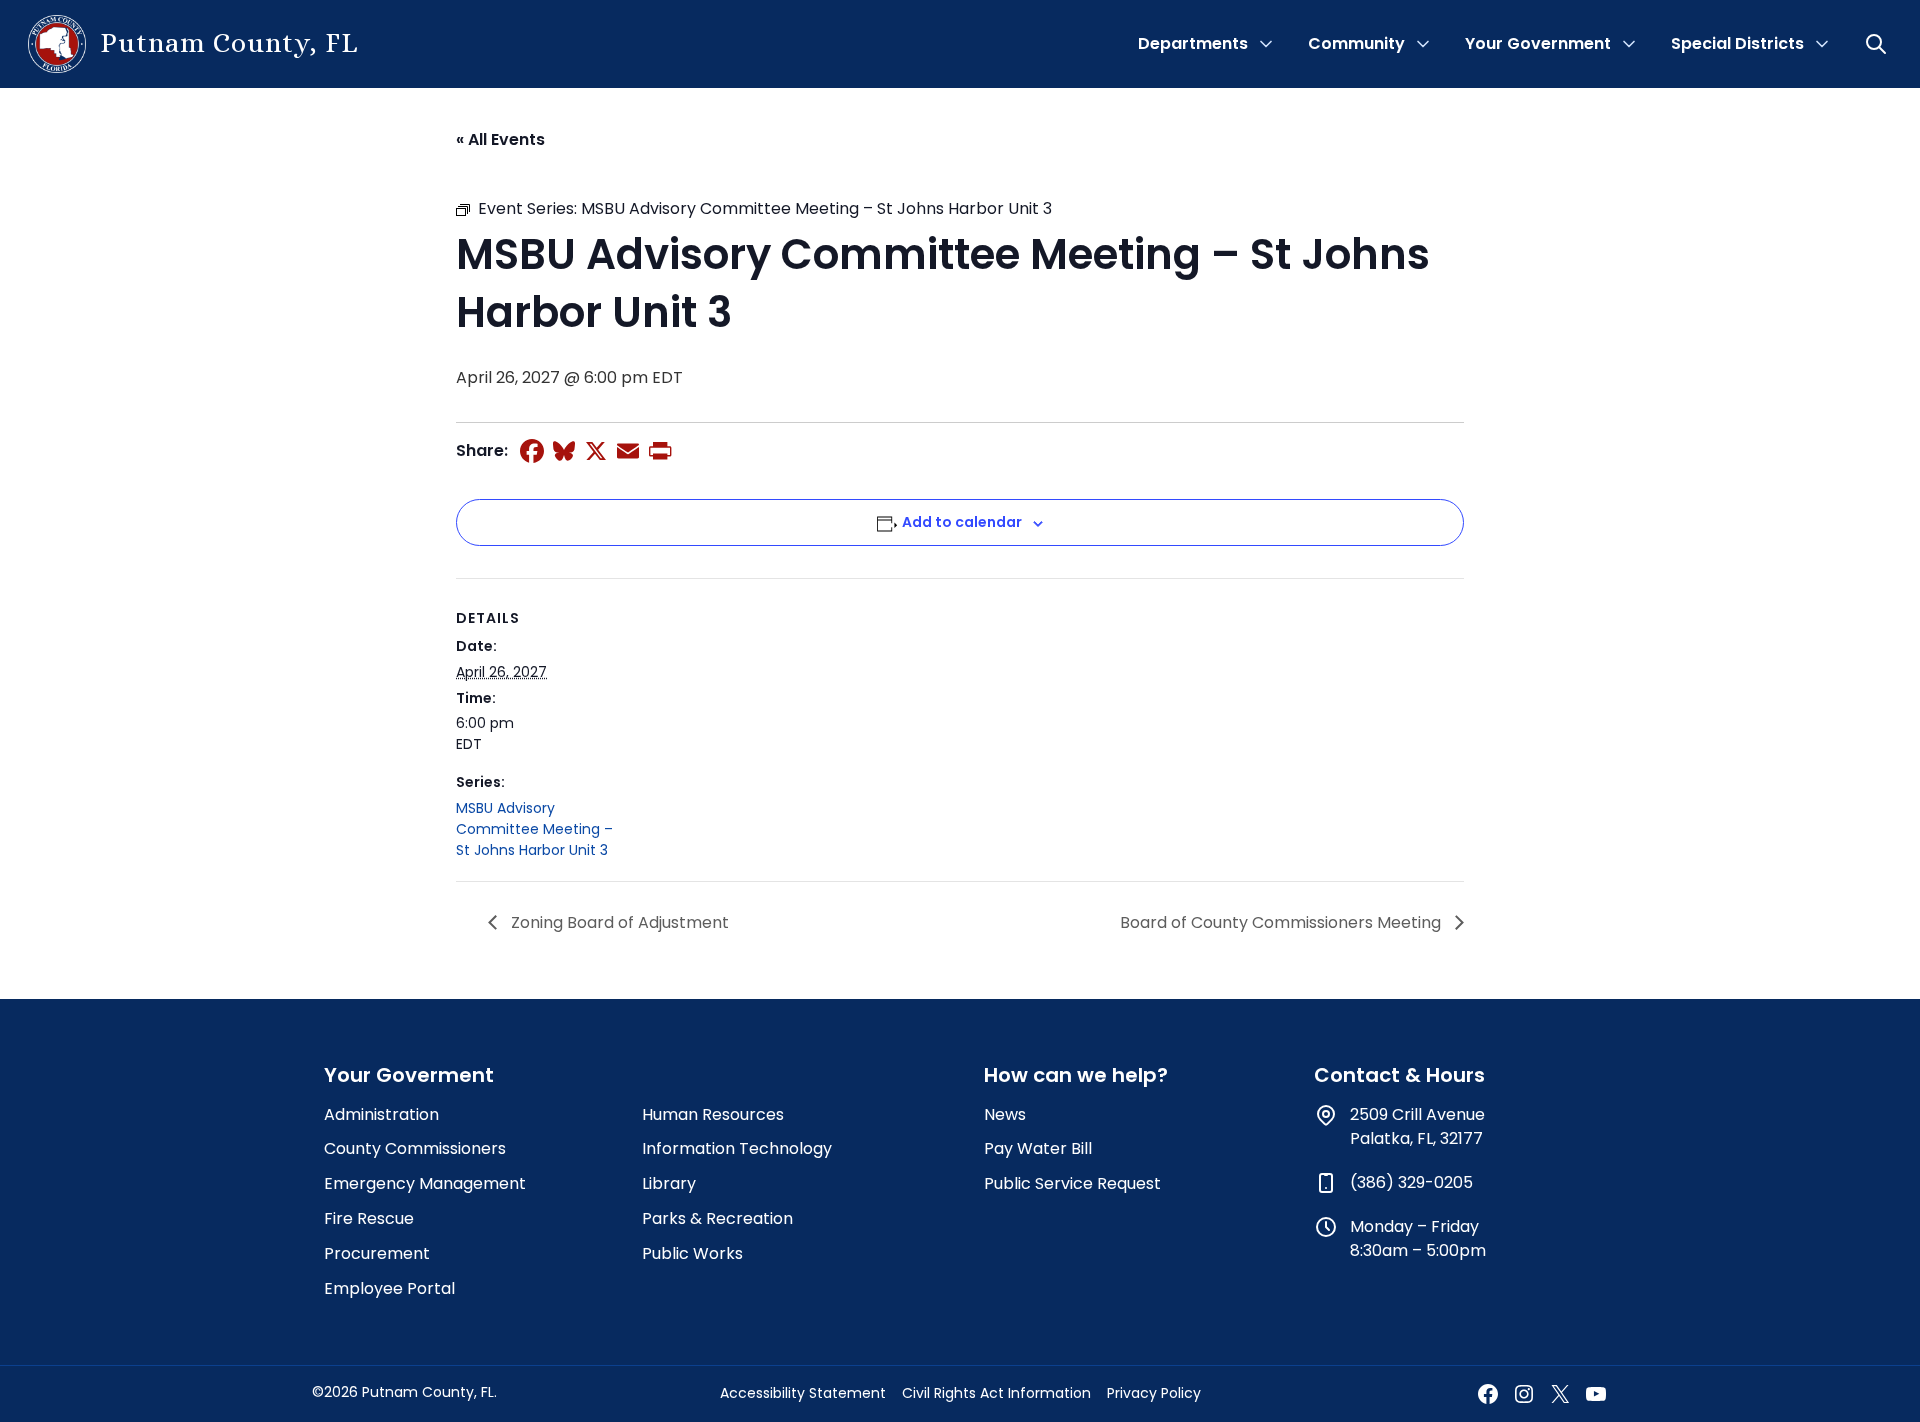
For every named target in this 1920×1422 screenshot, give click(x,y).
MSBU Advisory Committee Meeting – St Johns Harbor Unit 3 (534, 829)
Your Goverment (409, 1075)
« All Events (500, 139)
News (1005, 1114)
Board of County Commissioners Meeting (1282, 922)
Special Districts (1737, 43)
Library (669, 1183)
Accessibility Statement (803, 1393)
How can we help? (1076, 1075)
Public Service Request (1072, 1183)
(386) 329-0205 (1411, 1182)
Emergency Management (425, 1183)
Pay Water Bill (1038, 1148)
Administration (381, 1114)
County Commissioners (415, 1148)
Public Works (692, 1253)
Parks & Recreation (717, 1218)
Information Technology (737, 1148)
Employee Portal (389, 1288)
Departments (1193, 43)
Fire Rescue (369, 1218)
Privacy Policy (1154, 1393)
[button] (1878, 44)
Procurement (377, 1253)
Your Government (1538, 43)
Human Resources (713, 1114)
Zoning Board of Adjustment (618, 922)
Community (1356, 43)
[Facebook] (532, 451)
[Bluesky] (564, 451)
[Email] (628, 451)
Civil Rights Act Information (996, 1393)
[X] (596, 451)
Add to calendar (962, 522)
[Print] (660, 451)
